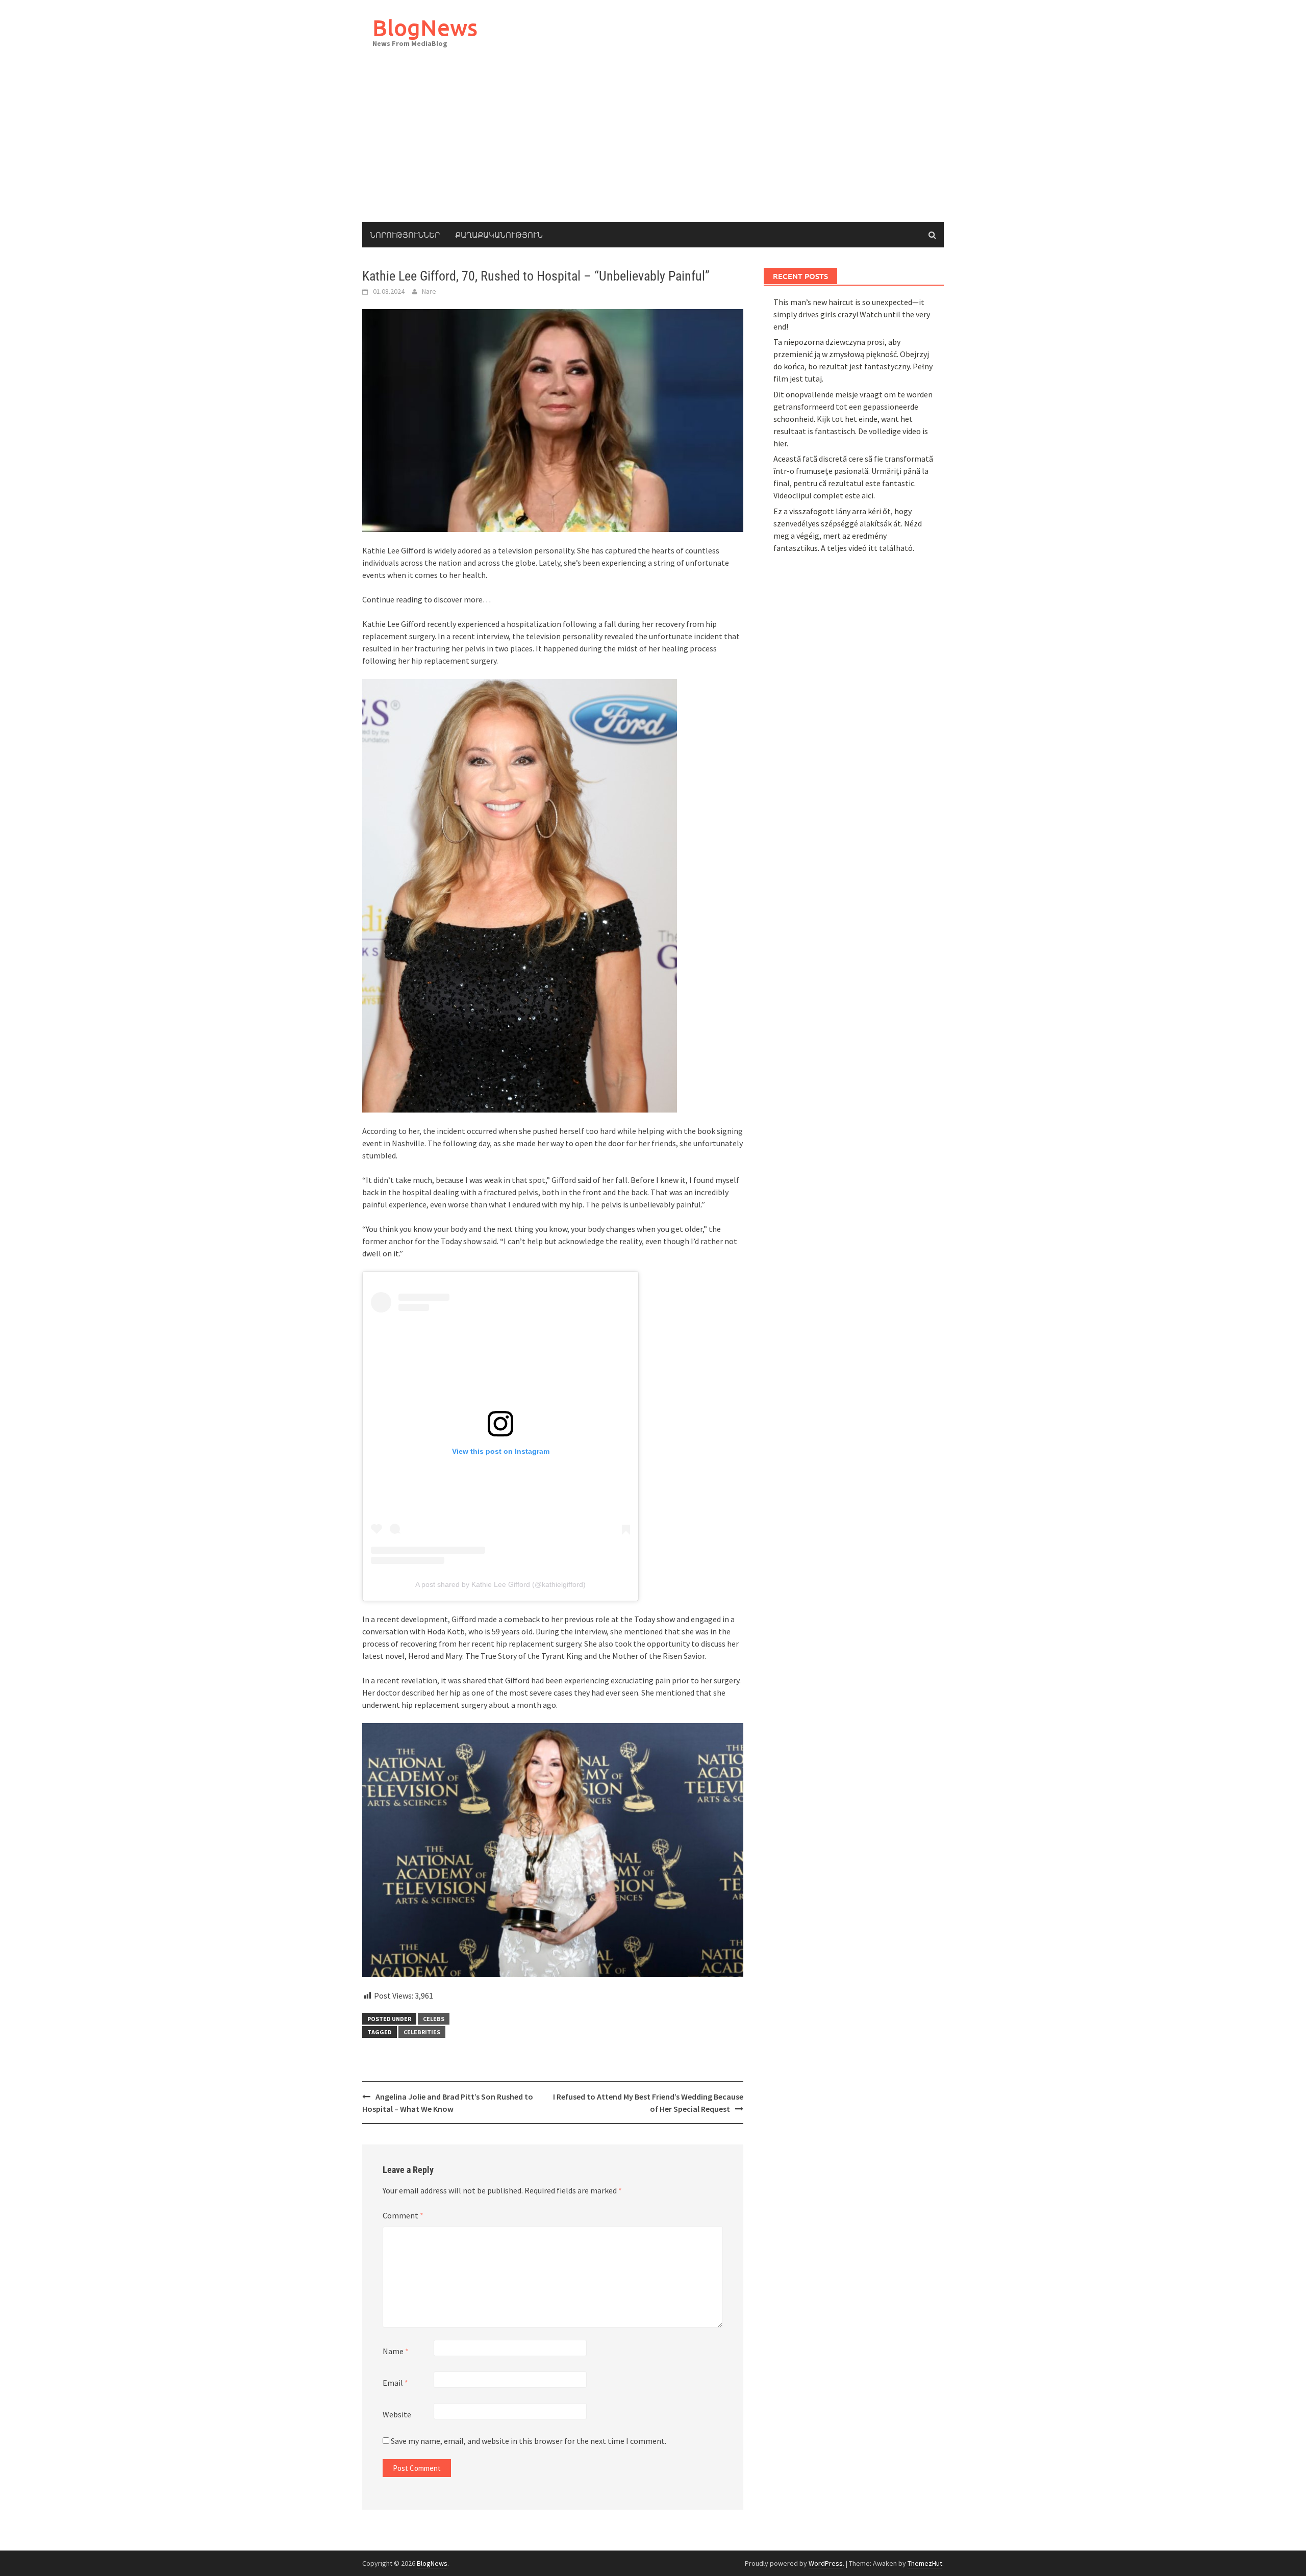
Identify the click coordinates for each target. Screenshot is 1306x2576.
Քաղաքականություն (499, 235)
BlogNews (425, 27)
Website (397, 2414)
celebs (434, 2019)
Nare (429, 291)
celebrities (422, 2032)
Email (395, 2383)
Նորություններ (405, 235)
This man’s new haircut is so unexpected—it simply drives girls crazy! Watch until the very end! (852, 314)
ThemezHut (925, 2563)
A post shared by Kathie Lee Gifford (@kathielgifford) (500, 1584)
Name (396, 2351)
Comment (403, 2215)
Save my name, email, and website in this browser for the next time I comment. (529, 2441)
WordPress (826, 2563)
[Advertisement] (653, 145)
